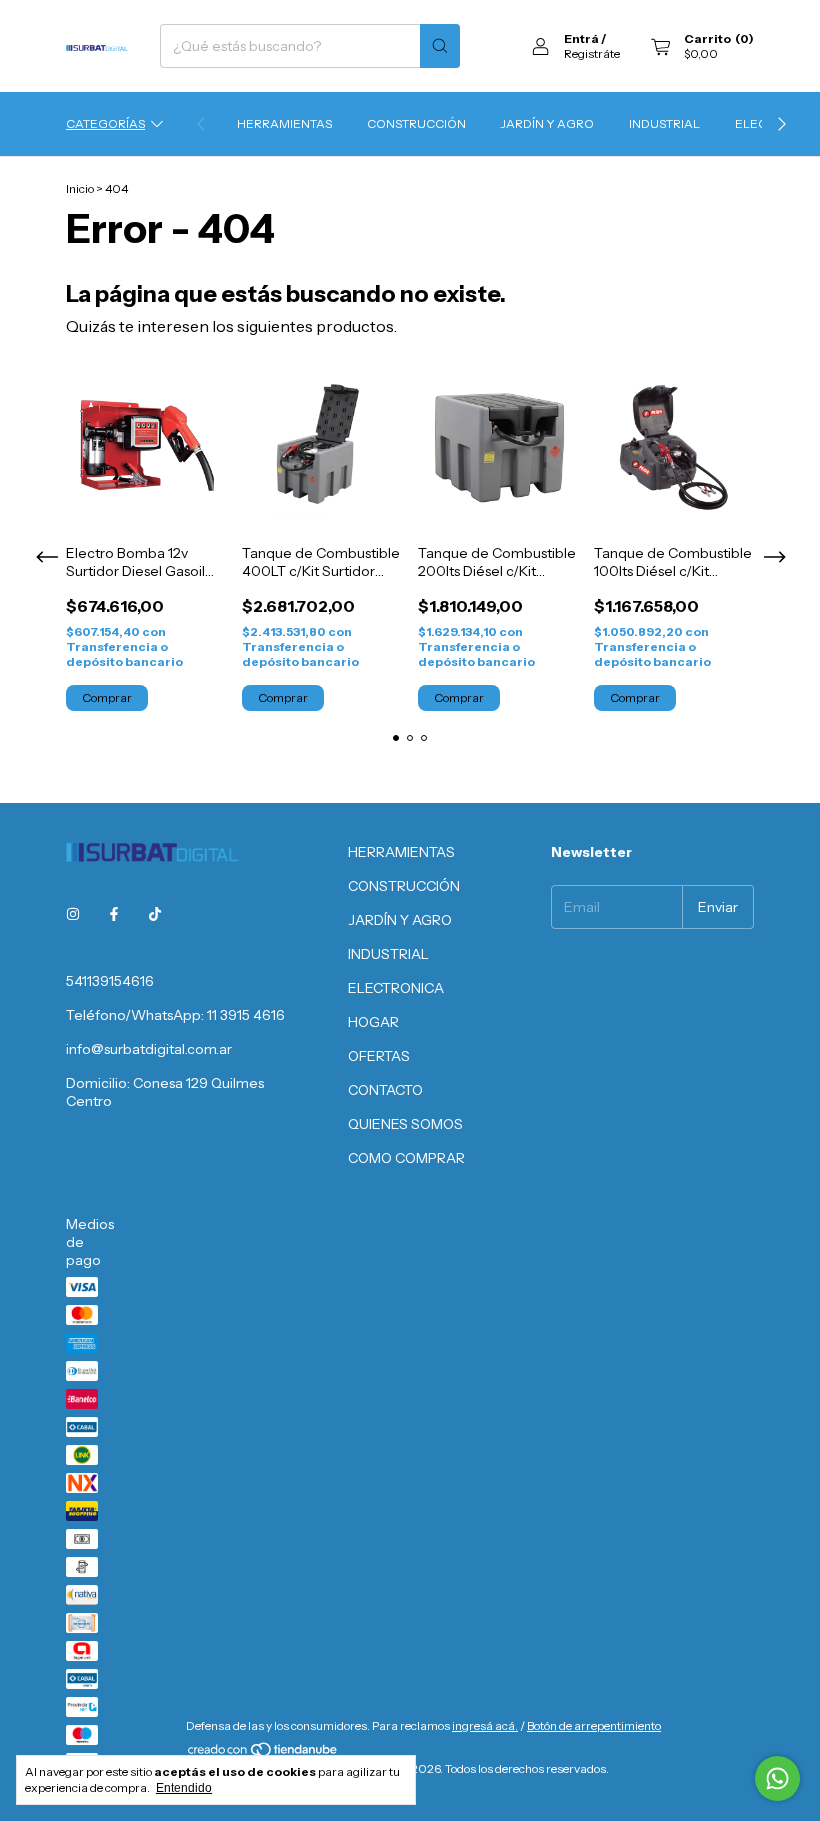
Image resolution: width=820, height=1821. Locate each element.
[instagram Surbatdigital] (73, 915)
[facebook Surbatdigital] (114, 915)
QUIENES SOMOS (405, 1124)
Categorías (105, 123)
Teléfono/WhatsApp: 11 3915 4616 (175, 1015)
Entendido (184, 1788)
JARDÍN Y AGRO (547, 123)
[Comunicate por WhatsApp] (777, 1778)
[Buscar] (440, 46)
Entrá (581, 38)
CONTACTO (385, 1090)
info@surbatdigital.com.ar (149, 1049)
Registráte (592, 53)
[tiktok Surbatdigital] (155, 915)
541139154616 (110, 981)
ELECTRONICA (396, 988)
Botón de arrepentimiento (594, 1725)
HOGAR (373, 1022)
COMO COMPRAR (406, 1158)
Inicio (80, 188)
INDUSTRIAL (664, 123)
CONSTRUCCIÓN (416, 123)
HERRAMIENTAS (284, 123)
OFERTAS (379, 1056)
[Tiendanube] (263, 1753)
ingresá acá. (485, 1725)
